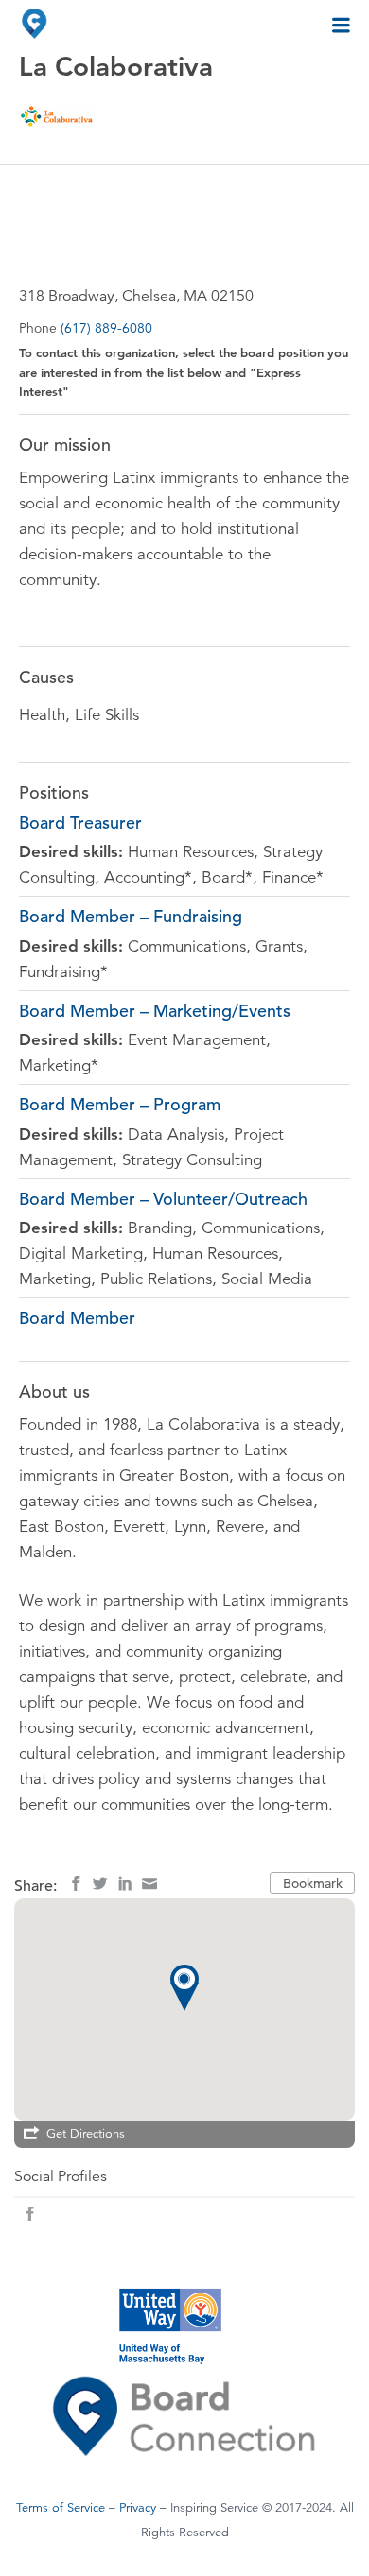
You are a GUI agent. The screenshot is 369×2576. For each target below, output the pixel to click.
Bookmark (313, 1883)
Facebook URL (30, 2214)
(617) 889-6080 (106, 328)
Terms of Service (61, 2508)
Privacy (138, 2508)
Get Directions (86, 2134)
